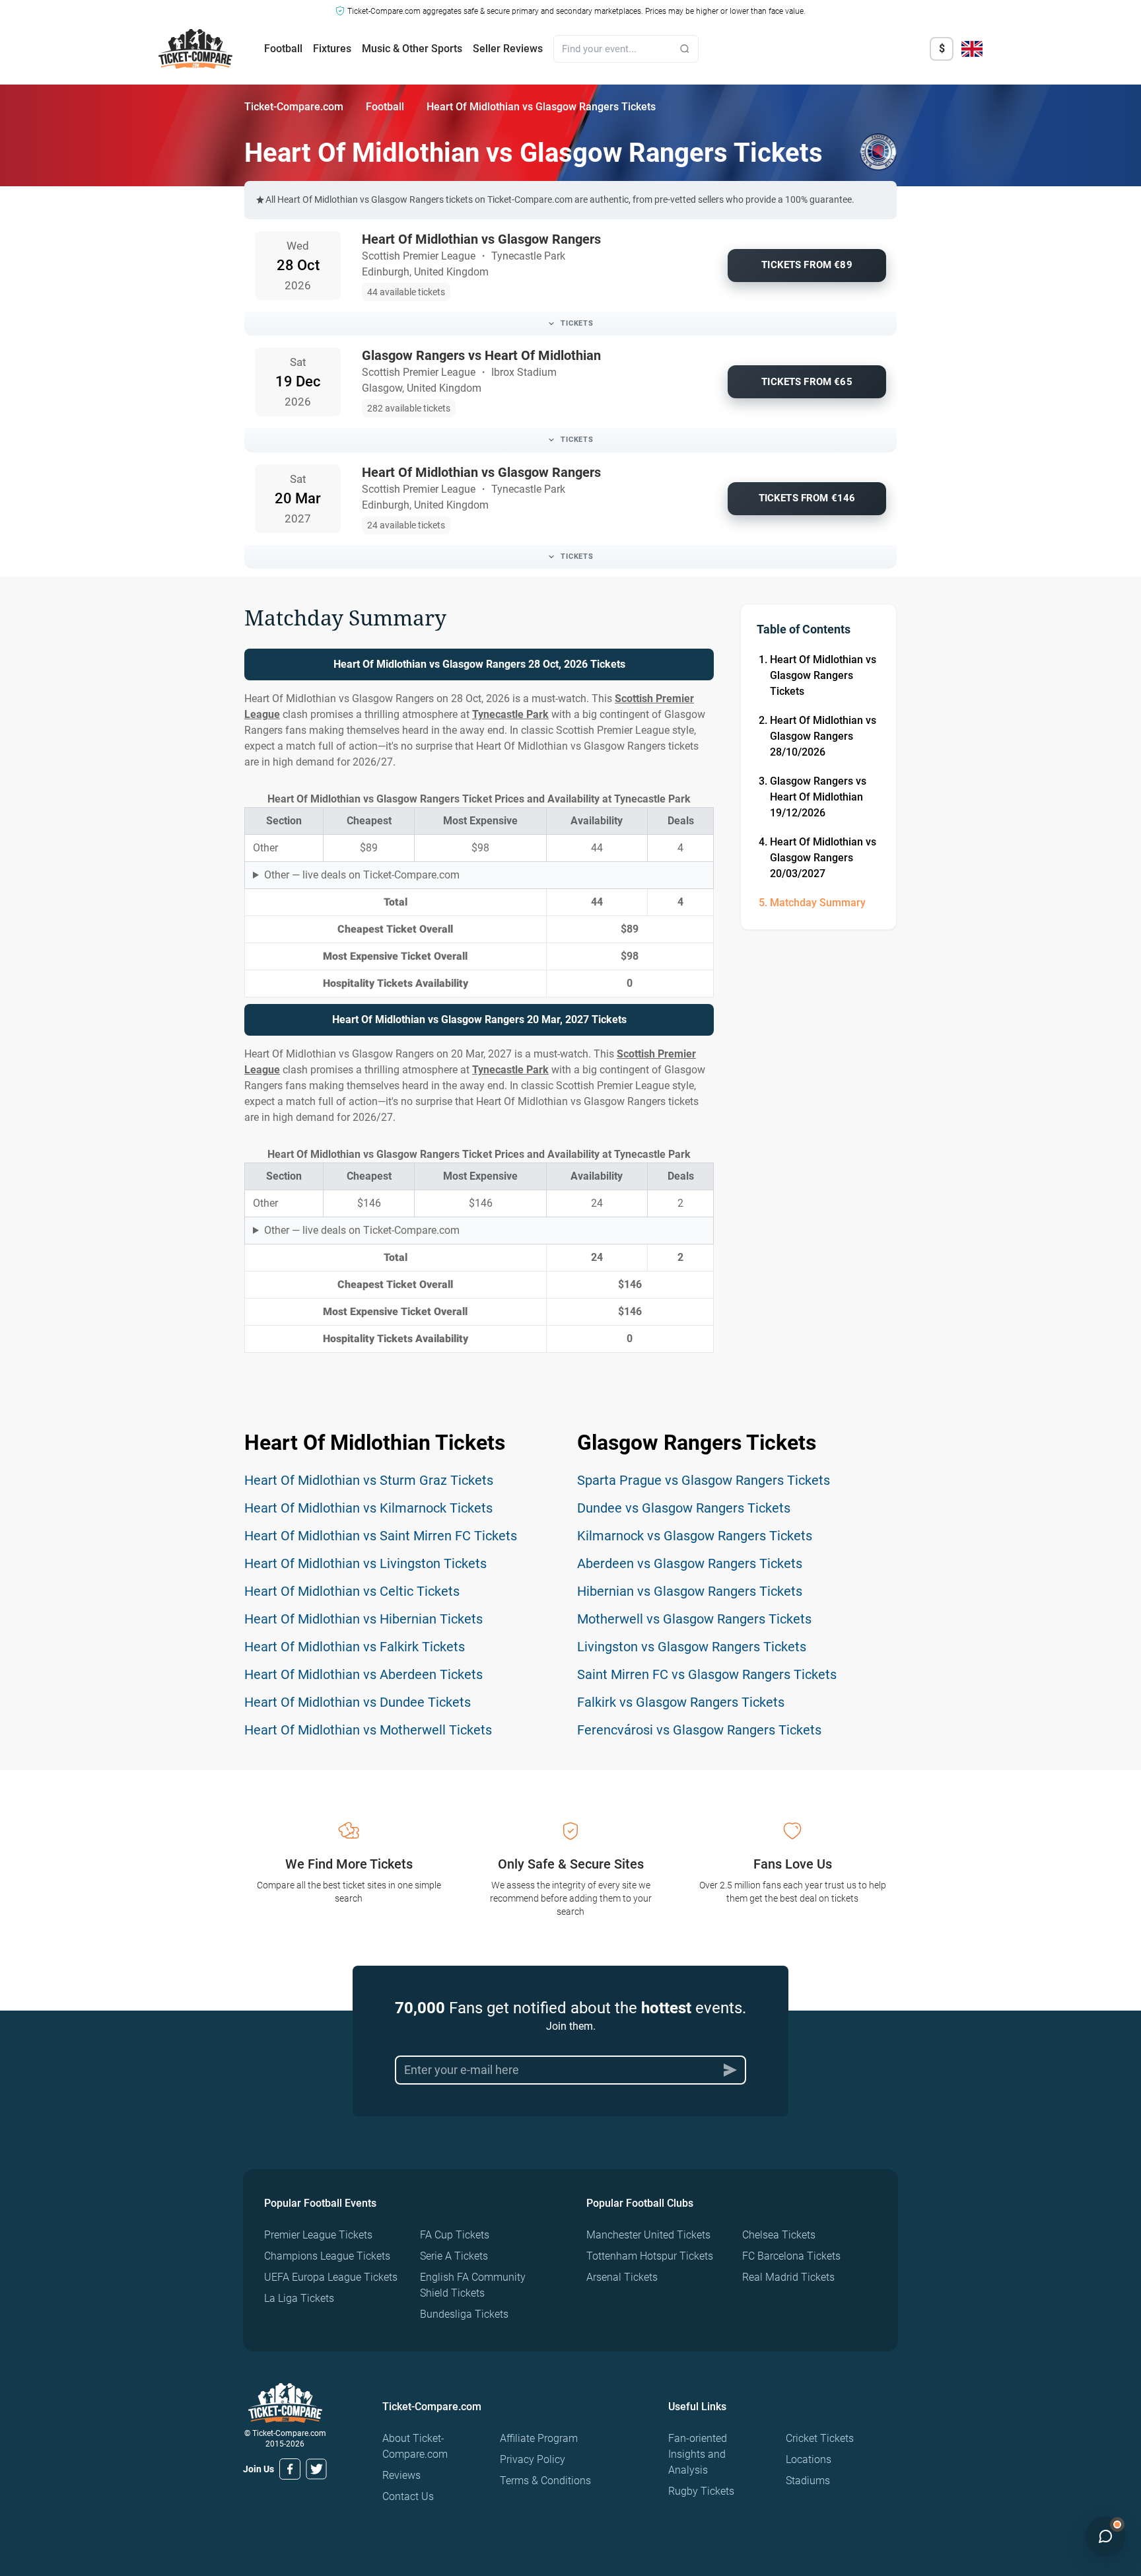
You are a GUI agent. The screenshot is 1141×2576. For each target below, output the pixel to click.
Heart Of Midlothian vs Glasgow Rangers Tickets (823, 675)
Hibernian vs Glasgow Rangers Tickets (690, 1591)
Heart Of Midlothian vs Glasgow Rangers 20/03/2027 (823, 858)
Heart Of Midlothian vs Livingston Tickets (365, 1563)
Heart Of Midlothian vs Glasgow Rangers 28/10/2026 (823, 736)
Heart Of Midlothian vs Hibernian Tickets (363, 1619)
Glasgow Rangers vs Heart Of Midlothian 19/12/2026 (818, 797)
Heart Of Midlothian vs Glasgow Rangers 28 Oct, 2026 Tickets (479, 664)
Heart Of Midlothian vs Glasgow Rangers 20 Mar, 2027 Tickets (479, 1020)
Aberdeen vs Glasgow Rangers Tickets (690, 1563)
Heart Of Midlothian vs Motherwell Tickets (368, 1730)
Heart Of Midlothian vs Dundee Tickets (358, 1702)
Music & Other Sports (412, 49)
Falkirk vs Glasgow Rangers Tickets (681, 1702)
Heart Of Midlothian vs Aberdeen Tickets (363, 1674)
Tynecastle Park (510, 714)
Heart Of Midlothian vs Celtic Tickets (352, 1591)
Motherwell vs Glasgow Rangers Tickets (694, 1619)
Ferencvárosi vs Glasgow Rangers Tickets (699, 1730)
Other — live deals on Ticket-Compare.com (362, 875)
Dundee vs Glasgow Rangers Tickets (684, 1508)
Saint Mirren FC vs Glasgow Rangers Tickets (707, 1674)
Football (283, 49)
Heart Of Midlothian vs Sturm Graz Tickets (369, 1480)
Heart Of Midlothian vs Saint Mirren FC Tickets (381, 1536)
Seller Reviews (508, 49)
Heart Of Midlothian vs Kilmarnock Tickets (368, 1508)
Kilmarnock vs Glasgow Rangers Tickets (695, 1536)
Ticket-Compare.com (294, 107)
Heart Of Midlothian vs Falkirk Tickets (355, 1647)
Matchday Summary (818, 903)
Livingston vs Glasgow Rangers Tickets (692, 1647)
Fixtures (332, 49)
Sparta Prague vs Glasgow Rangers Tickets (704, 1480)
